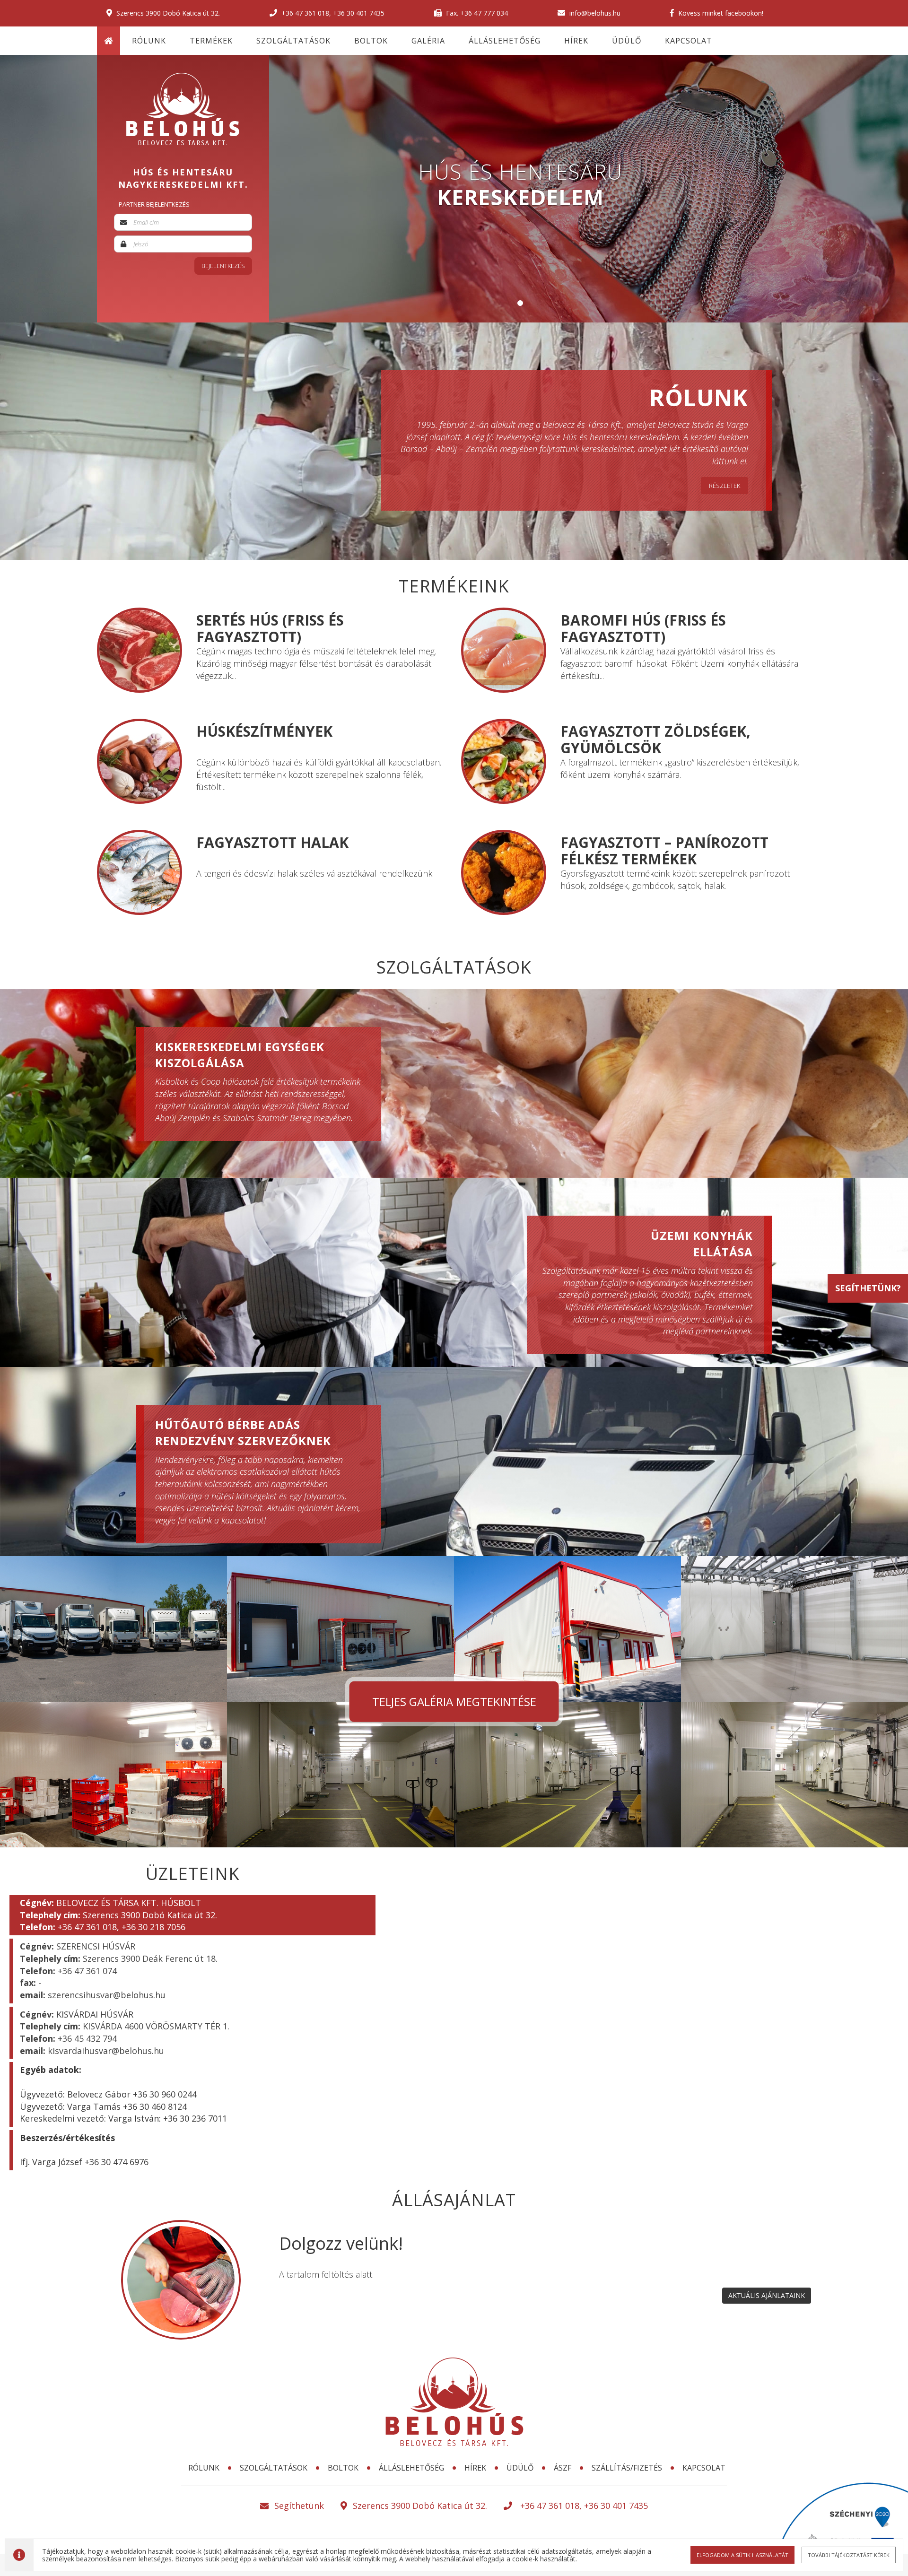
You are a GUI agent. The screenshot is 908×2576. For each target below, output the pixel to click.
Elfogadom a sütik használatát (742, 2555)
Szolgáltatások (293, 41)
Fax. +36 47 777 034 (476, 13)
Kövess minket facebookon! (720, 13)
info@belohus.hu (594, 13)
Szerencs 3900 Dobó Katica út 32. (167, 13)
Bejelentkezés (223, 266)
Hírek (576, 41)
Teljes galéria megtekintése (454, 1701)
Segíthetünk (299, 2506)
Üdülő (627, 41)
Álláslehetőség (505, 41)
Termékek (211, 41)
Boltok (371, 41)
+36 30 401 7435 (359, 13)
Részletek (725, 486)
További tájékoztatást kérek (849, 2555)
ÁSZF (563, 2468)
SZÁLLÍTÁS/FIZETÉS (627, 2468)
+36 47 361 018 (305, 13)
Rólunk (149, 41)
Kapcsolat (689, 41)
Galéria (428, 41)
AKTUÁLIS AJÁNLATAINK (767, 2295)
